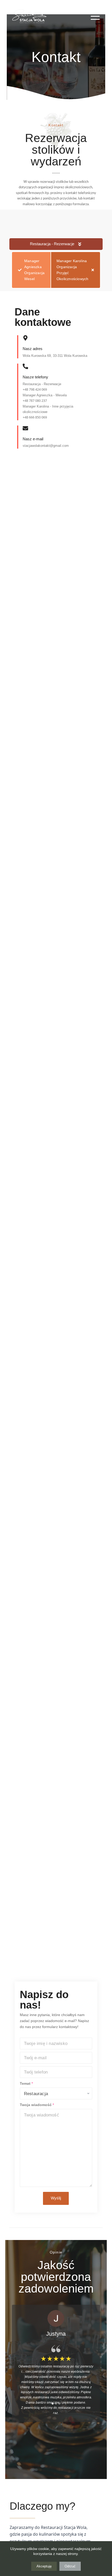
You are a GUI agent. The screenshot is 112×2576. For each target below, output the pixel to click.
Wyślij (56, 2198)
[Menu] (95, 16)
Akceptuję (44, 2566)
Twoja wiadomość (37, 2105)
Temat (26, 2083)
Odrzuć (70, 2566)
